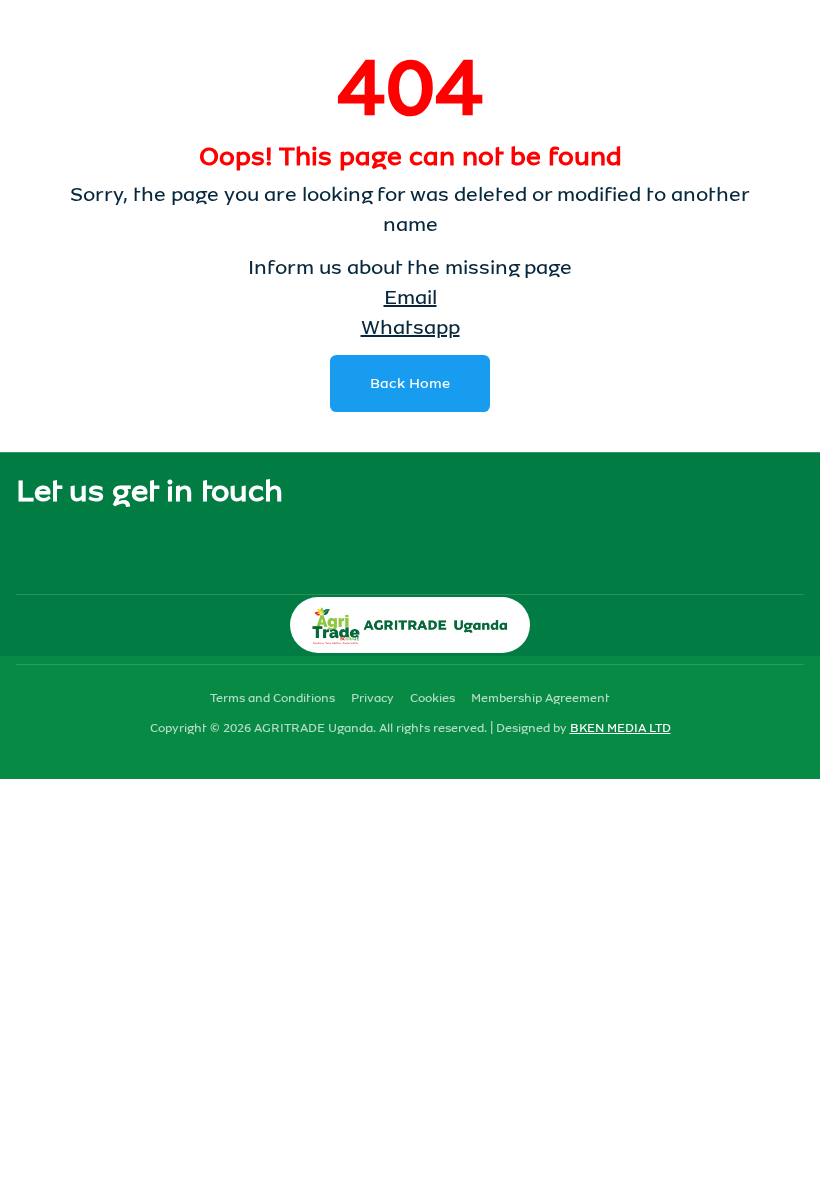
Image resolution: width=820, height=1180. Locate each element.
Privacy (372, 698)
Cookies (432, 698)
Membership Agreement (540, 698)
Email (410, 297)
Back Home (410, 383)
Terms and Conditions (272, 698)
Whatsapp (410, 327)
